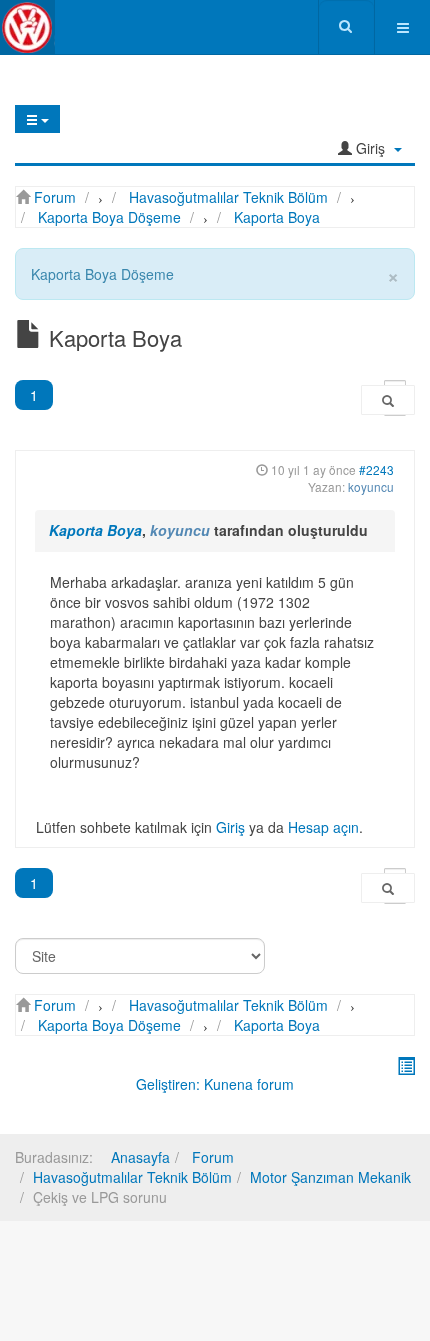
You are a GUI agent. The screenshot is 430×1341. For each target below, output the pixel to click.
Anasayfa (140, 1157)
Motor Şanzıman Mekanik (330, 1177)
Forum (211, 1157)
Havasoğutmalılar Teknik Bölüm (132, 1177)
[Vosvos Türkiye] (27, 27)
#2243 (376, 469)
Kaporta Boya (95, 530)
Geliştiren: (168, 1084)
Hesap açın (323, 827)
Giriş (230, 827)
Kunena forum (249, 1084)
